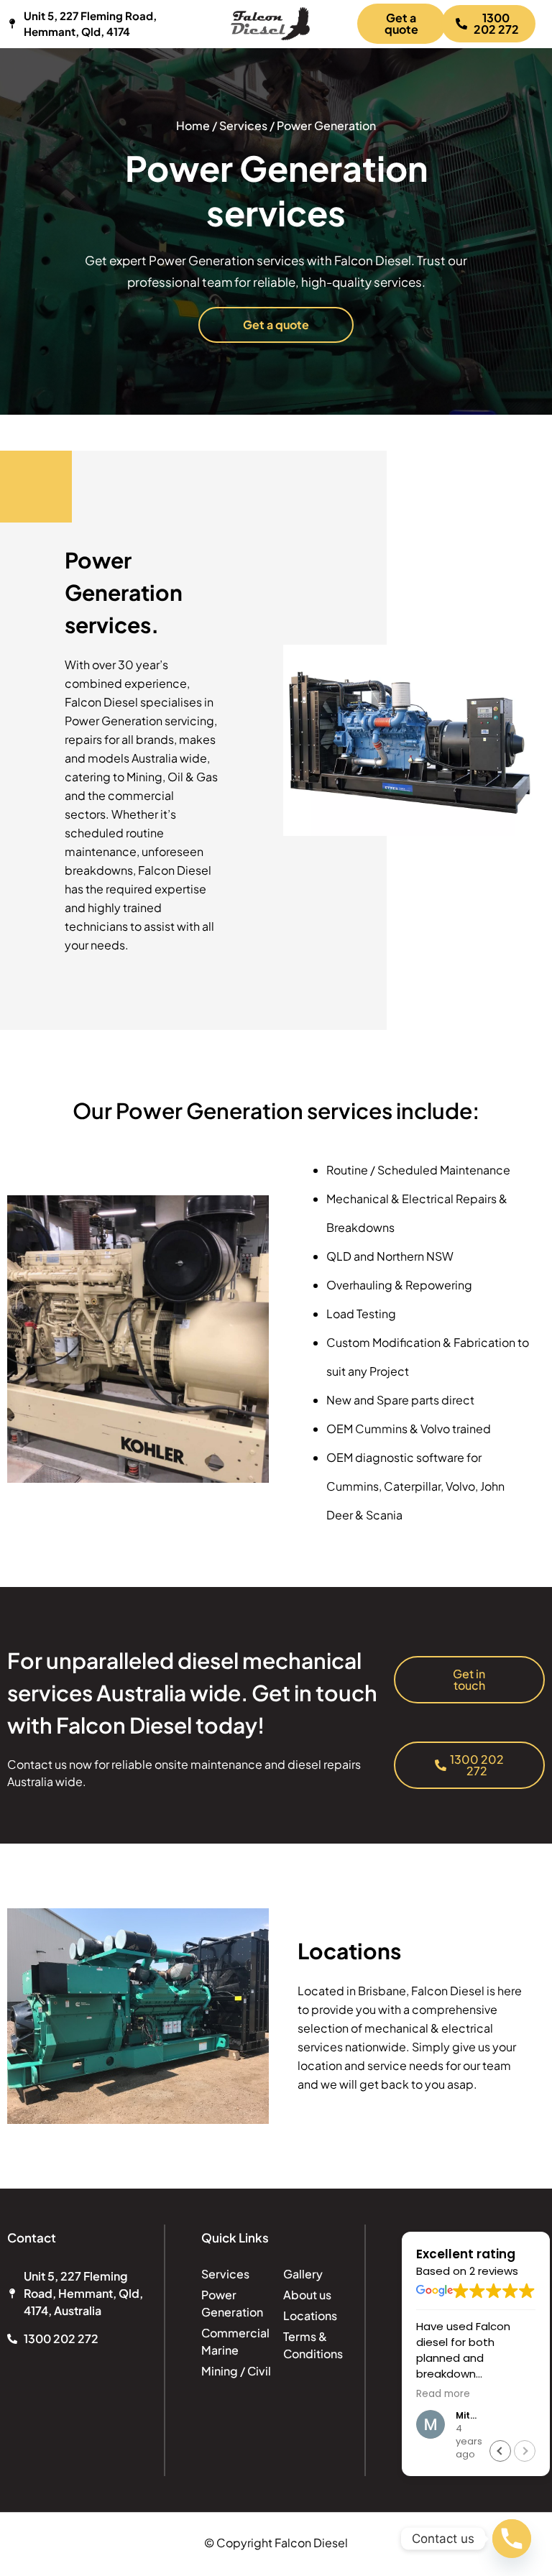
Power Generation (326, 125)
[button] (500, 2451)
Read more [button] (443, 2394)
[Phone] (512, 2539)
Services (243, 125)
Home (194, 125)
